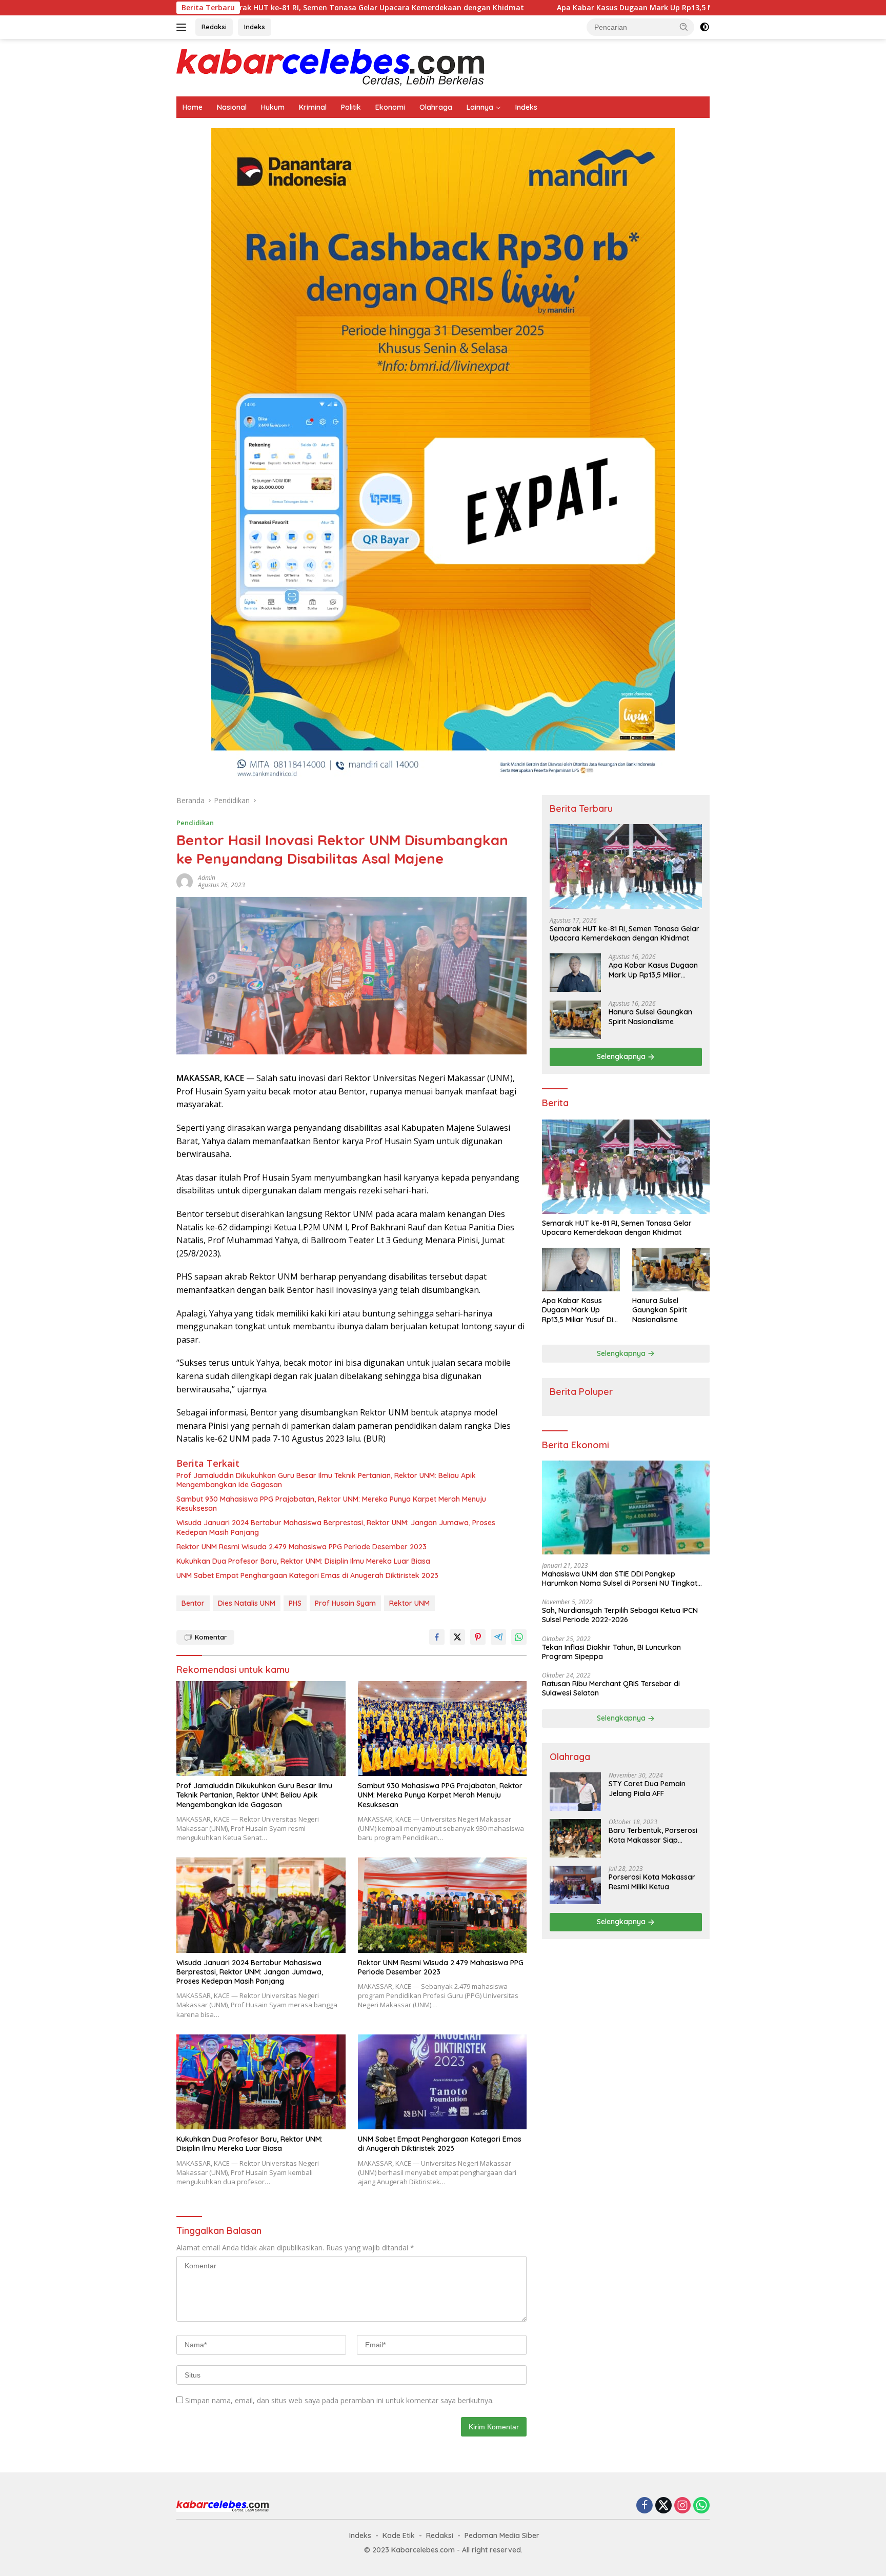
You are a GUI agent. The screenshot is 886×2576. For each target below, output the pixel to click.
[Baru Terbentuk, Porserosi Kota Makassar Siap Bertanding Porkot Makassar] (575, 1838)
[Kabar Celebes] (330, 67)
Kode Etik (399, 2535)
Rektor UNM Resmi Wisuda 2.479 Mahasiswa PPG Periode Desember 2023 (301, 1547)
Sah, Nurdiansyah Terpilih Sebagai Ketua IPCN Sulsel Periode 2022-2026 (620, 1615)
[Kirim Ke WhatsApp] (519, 1637)
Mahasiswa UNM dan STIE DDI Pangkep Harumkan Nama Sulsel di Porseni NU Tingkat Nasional (620, 1579)
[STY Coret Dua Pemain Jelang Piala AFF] (575, 1792)
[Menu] (183, 27)
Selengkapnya (622, 1057)
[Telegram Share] (498, 1637)
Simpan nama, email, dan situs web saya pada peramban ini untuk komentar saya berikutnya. (339, 2400)
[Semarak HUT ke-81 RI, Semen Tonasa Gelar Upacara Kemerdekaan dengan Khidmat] (626, 867)
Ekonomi (390, 107)
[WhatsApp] (701, 2506)
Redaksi (214, 27)
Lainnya (480, 107)
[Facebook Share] (437, 1637)
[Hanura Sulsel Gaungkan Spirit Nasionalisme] (575, 1020)
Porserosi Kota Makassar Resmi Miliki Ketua (652, 1882)
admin (207, 878)
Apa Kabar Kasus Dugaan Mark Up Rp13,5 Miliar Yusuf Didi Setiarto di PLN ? (568, 8)
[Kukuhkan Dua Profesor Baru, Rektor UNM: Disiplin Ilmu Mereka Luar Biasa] (261, 2082)
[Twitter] (663, 2506)
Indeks (255, 27)
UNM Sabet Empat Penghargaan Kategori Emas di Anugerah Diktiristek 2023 (307, 1575)
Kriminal (313, 107)
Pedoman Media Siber (502, 2535)
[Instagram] (682, 2506)
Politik (351, 107)
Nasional (232, 107)
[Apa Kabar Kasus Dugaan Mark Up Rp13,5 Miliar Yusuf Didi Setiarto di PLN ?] (575, 973)
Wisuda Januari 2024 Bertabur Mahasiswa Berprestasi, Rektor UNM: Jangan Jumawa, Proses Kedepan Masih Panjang (336, 1527)
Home (193, 107)
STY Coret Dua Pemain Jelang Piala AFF (647, 1789)
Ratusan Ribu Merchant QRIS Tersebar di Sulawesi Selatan (611, 1688)
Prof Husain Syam (345, 1603)
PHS (295, 1603)
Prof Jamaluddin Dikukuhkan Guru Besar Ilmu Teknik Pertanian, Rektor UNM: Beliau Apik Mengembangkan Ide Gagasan (326, 1480)
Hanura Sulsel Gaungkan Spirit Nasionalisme (650, 1017)
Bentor (193, 1603)
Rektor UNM (409, 1603)
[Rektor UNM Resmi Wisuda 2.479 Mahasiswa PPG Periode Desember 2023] (442, 1905)
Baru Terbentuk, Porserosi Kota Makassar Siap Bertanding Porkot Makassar (653, 1835)
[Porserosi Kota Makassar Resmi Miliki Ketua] (575, 1885)
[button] (684, 27)
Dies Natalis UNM (247, 1603)
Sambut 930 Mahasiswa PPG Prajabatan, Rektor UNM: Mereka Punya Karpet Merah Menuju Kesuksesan (331, 1504)
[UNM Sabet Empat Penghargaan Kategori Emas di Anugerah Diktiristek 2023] (442, 2082)
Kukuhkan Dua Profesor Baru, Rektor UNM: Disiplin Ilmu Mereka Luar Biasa (303, 1561)
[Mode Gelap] (704, 27)
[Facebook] (645, 2506)
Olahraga (436, 107)
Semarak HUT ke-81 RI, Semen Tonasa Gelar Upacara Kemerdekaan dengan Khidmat (247, 8)
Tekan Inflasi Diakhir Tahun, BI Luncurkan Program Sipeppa (611, 1652)
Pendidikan (195, 823)
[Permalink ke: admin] (185, 881)
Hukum (273, 107)
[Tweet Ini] (457, 1637)
